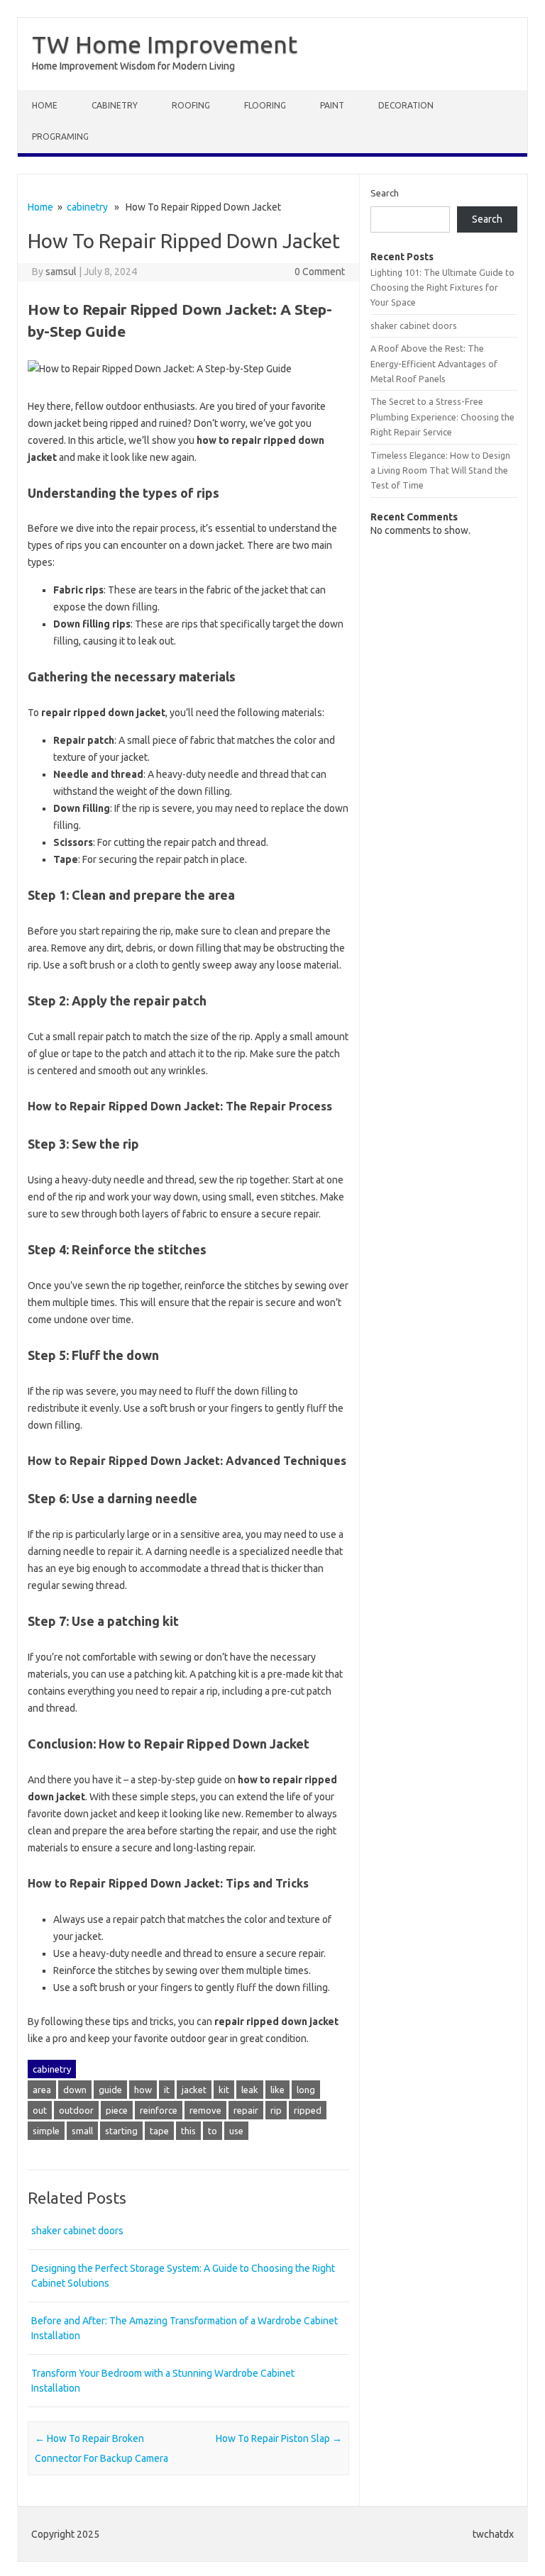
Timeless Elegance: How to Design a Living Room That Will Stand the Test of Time (440, 470)
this (188, 2131)
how (143, 2090)
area (42, 2090)
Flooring (265, 105)
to (213, 2131)
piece (117, 2110)
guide (110, 2090)
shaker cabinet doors (77, 2231)
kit (224, 2090)
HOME (45, 105)
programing (60, 136)
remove (205, 2110)
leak (250, 2090)
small (82, 2131)
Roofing (191, 105)
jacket (194, 2090)
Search (385, 193)
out (40, 2110)
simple (46, 2131)
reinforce (159, 2110)
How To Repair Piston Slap (279, 2438)
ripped (308, 2110)
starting (121, 2131)
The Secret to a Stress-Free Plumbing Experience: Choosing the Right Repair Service (442, 417)
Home (40, 207)
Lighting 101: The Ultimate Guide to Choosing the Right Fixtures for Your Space (442, 288)
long (306, 2090)
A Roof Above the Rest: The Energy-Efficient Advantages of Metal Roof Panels (434, 363)
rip (276, 2110)
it (167, 2090)
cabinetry (115, 105)
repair (246, 2110)
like (277, 2090)
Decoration (406, 105)
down (75, 2090)
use (236, 2131)
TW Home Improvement (165, 44)
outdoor (76, 2110)
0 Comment (320, 272)
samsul (61, 272)
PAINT (332, 105)
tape (159, 2131)
